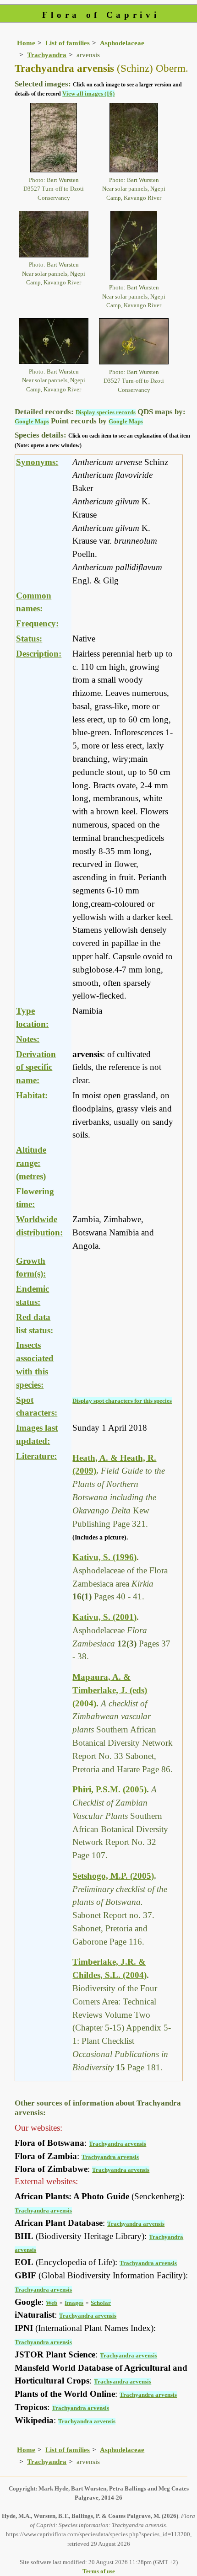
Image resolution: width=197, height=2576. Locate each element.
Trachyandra (47, 55)
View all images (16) (88, 94)
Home (26, 43)
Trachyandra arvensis (118, 2144)
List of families (68, 43)
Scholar (101, 2303)
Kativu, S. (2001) (104, 1617)
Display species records (106, 412)
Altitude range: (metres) (31, 1163)
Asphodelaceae (122, 43)
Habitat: (32, 1095)
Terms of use (99, 2571)
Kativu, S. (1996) (104, 1557)
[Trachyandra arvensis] (54, 137)
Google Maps (32, 421)
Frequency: (37, 623)
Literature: (36, 1456)
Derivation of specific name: (36, 1067)
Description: (39, 654)
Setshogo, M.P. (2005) (113, 1876)
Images (74, 2303)
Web (52, 2303)
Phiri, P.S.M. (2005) (109, 1789)
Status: (29, 639)
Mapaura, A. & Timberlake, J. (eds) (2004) (110, 1690)
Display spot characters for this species (122, 1401)
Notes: (28, 1039)
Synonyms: (37, 462)
